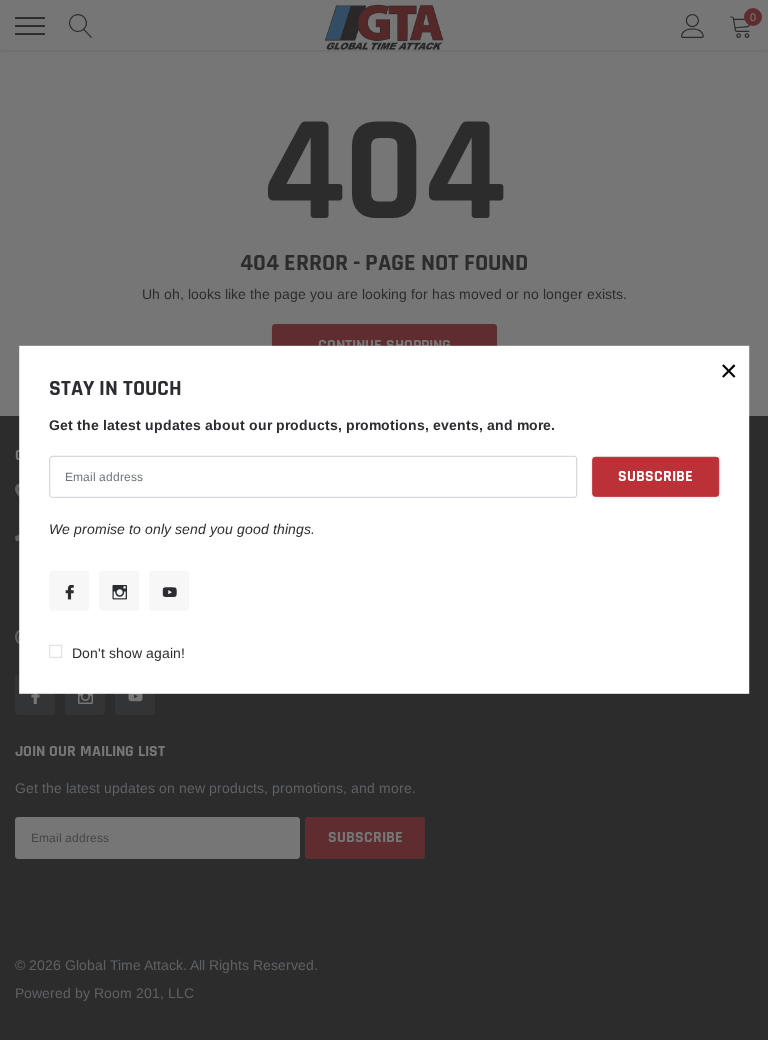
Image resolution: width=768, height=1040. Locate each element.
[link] (69, 591)
